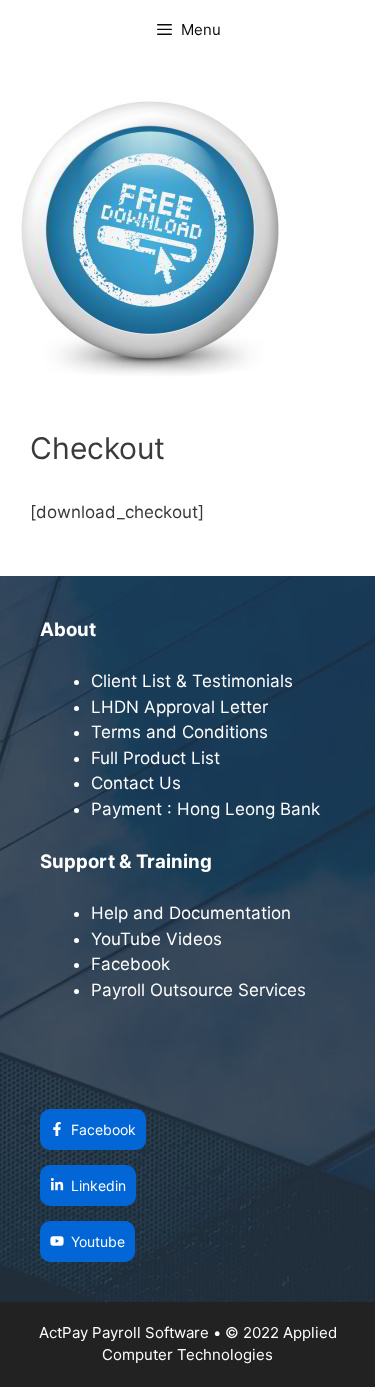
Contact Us (136, 783)
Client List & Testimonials (192, 681)
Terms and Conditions (179, 732)
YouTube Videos (156, 939)
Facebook (133, 964)
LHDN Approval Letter (179, 707)
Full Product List (155, 758)
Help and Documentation (191, 913)
